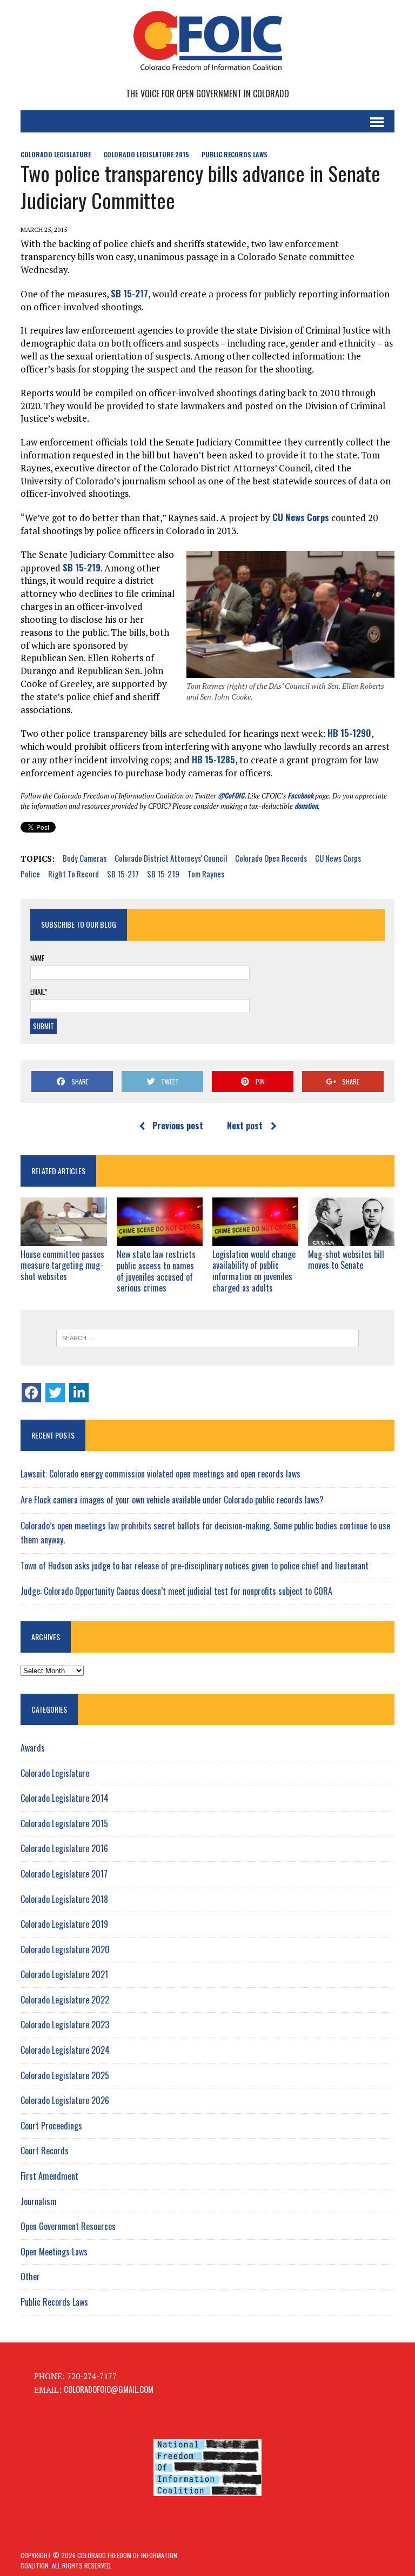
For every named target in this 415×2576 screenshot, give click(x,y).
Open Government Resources (68, 2226)
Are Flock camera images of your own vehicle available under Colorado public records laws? (172, 1500)
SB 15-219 (82, 567)
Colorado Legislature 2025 (65, 2075)
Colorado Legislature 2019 (64, 1924)
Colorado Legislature (56, 154)
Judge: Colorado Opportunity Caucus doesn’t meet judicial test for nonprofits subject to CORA (176, 1591)
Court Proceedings (51, 2126)
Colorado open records (271, 858)
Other (30, 2277)
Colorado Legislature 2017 (64, 1874)
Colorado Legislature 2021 (64, 1974)
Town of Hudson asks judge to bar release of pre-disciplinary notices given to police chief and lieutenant (195, 1566)
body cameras (85, 858)
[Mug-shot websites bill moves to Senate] (351, 1238)
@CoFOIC (231, 795)
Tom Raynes (206, 874)
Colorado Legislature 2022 (65, 2000)
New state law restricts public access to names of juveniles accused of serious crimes (156, 1271)
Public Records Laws (235, 154)
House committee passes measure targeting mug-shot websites (62, 1266)
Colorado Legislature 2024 (65, 2050)
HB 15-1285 (213, 759)
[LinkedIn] (79, 1393)
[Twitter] (55, 1393)
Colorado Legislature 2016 (64, 1848)
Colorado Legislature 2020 (65, 1949)
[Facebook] (31, 1393)
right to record (73, 874)
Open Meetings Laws (54, 2252)
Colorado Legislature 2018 (64, 1899)
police (30, 874)
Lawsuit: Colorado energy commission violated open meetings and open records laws (160, 1474)
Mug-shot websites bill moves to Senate (346, 1260)
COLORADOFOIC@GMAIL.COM (109, 2389)
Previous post (178, 1126)
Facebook (300, 795)
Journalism (39, 2201)
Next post (245, 1126)
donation (306, 806)
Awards (33, 1748)
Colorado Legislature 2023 (65, 2025)
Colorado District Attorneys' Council (171, 858)
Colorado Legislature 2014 (65, 1798)
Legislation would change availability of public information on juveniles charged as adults (254, 1271)
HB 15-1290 (349, 733)
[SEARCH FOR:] (207, 1338)
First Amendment (49, 2176)
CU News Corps (301, 517)
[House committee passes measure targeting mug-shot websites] (64, 1238)
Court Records (45, 2151)
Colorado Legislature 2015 (146, 154)
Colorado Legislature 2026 (65, 2100)
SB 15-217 (129, 293)
